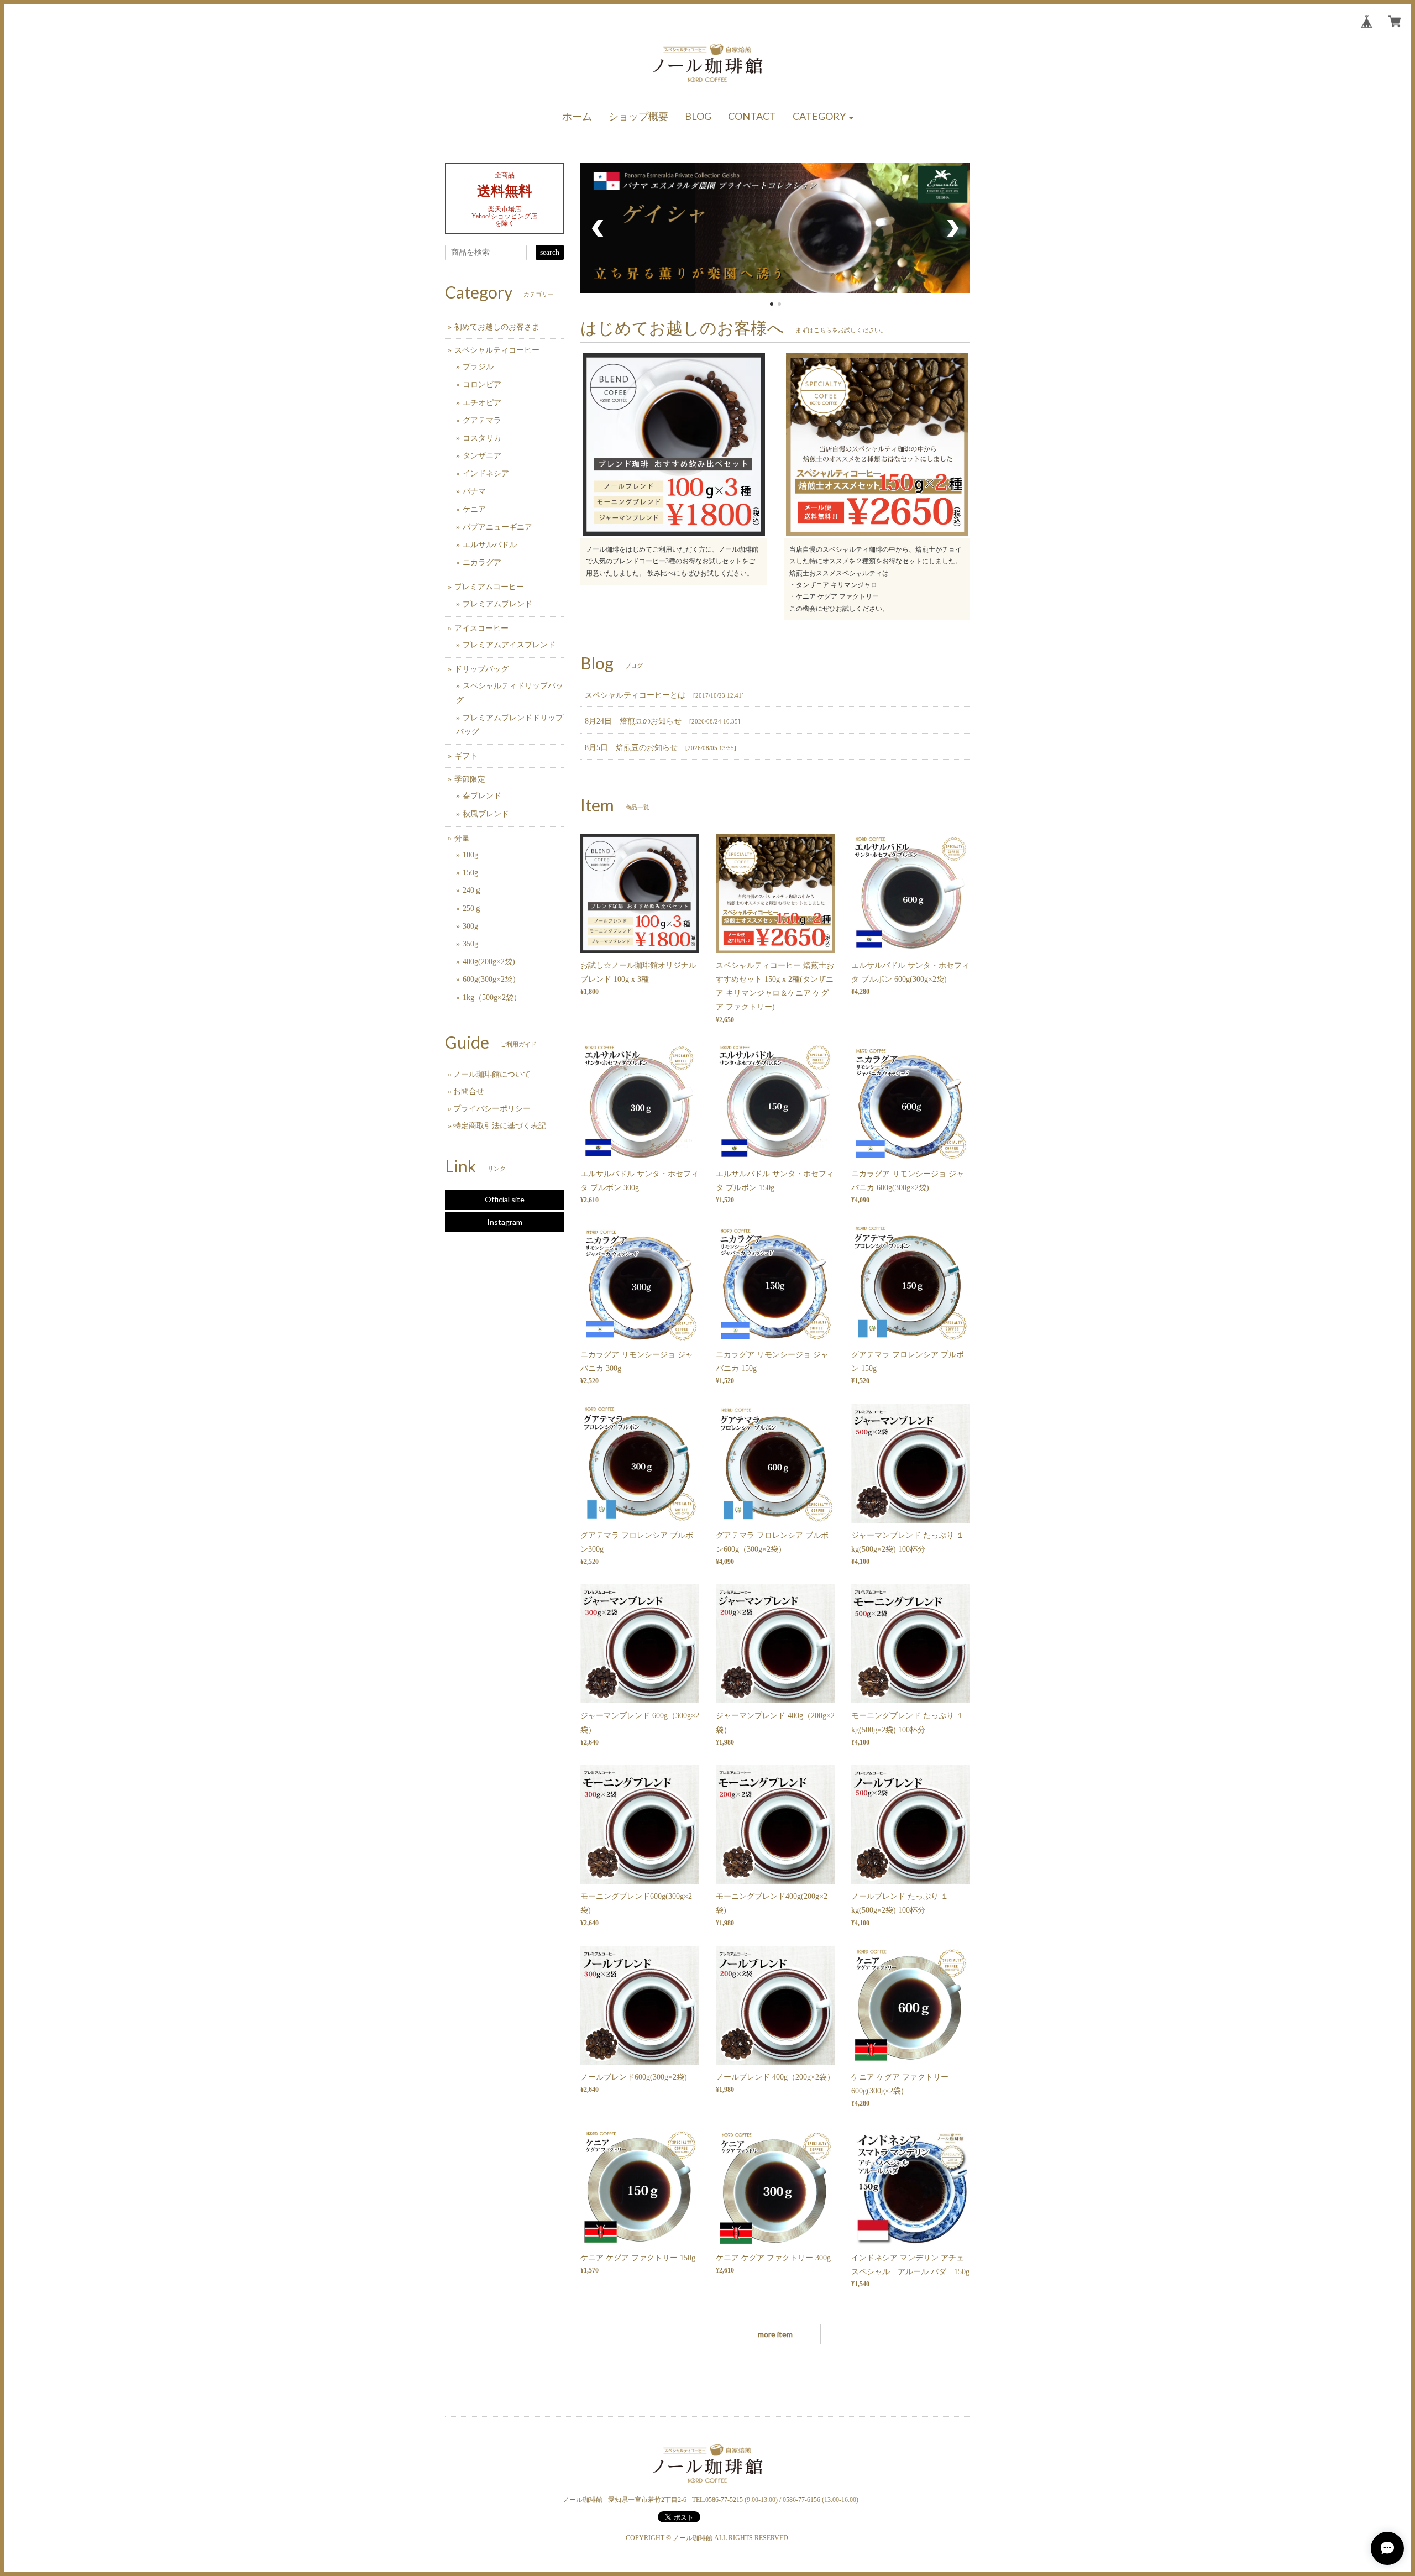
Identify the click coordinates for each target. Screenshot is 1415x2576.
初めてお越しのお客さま (497, 327)
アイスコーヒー (481, 628)
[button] (823, 117)
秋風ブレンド (486, 814)
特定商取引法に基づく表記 (500, 1126)
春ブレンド (482, 796)
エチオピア (482, 403)
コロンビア (482, 384)
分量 (462, 838)
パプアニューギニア (497, 527)
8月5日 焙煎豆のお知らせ (631, 748)
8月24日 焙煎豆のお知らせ (633, 721)
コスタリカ (482, 438)
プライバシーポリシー (492, 1109)
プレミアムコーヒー (489, 587)
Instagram (505, 1222)
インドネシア (486, 473)
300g (470, 926)
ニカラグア (482, 562)
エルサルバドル (490, 545)
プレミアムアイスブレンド (509, 645)
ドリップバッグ (481, 669)
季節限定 (470, 779)
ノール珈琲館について (492, 1074)
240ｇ (472, 890)
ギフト (466, 756)
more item (775, 2334)
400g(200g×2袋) (489, 962)
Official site (505, 1199)
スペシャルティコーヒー (497, 350)
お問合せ (469, 1091)
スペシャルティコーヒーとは (635, 695)
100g (470, 855)
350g (470, 944)
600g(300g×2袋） (491, 979)
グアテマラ (482, 420)
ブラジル (478, 367)
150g (470, 873)
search (550, 252)
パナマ (474, 491)
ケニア (474, 509)
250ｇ (472, 909)
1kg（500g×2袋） (492, 998)
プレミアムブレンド (497, 604)
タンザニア (482, 456)
